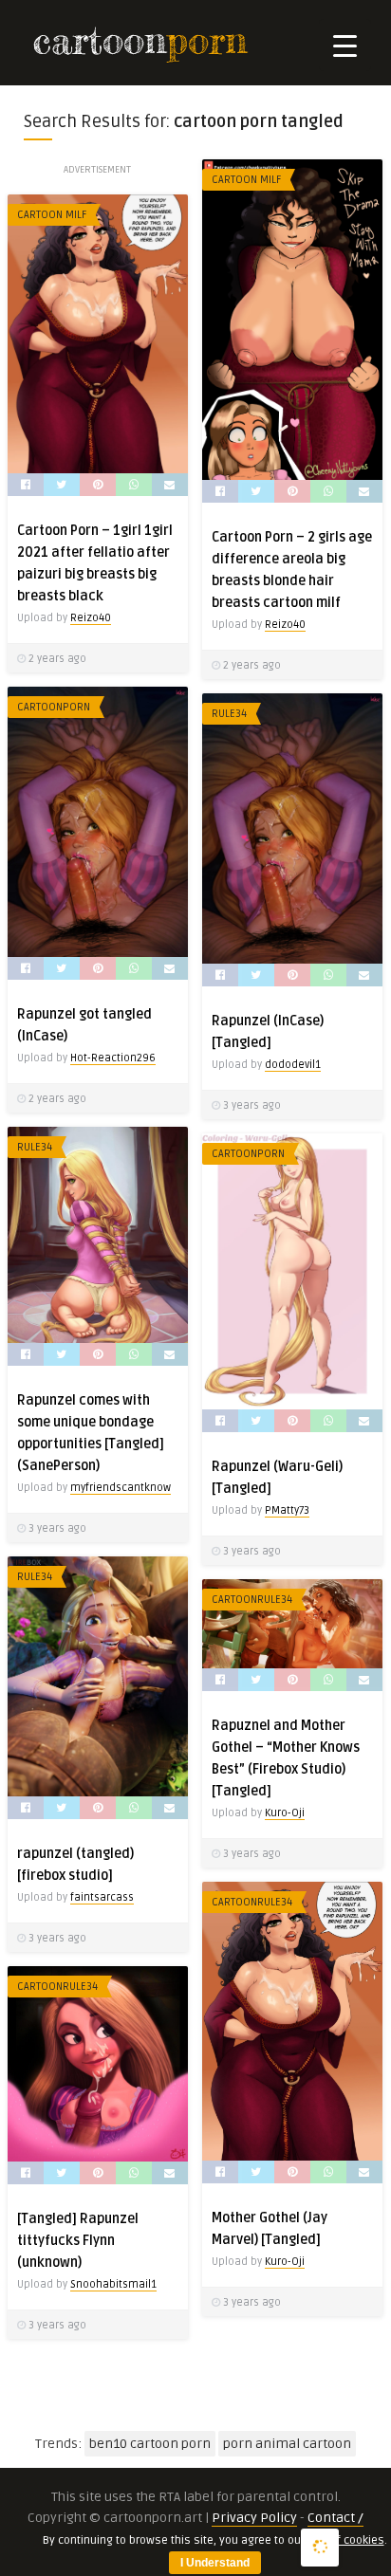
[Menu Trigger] (345, 45)
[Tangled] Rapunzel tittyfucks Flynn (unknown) (78, 2241)
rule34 (229, 714)
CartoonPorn (54, 707)
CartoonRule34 (252, 1600)
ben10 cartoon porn (150, 2444)
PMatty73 (287, 1510)
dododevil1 (293, 1065)
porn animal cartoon (287, 2444)
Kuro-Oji (285, 1813)
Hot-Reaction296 (113, 1058)
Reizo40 (285, 625)
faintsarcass (102, 1897)
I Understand (215, 2563)
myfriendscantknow (121, 1488)
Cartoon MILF (246, 180)
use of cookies (346, 2540)
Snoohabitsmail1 (113, 2284)
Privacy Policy (254, 2518)
